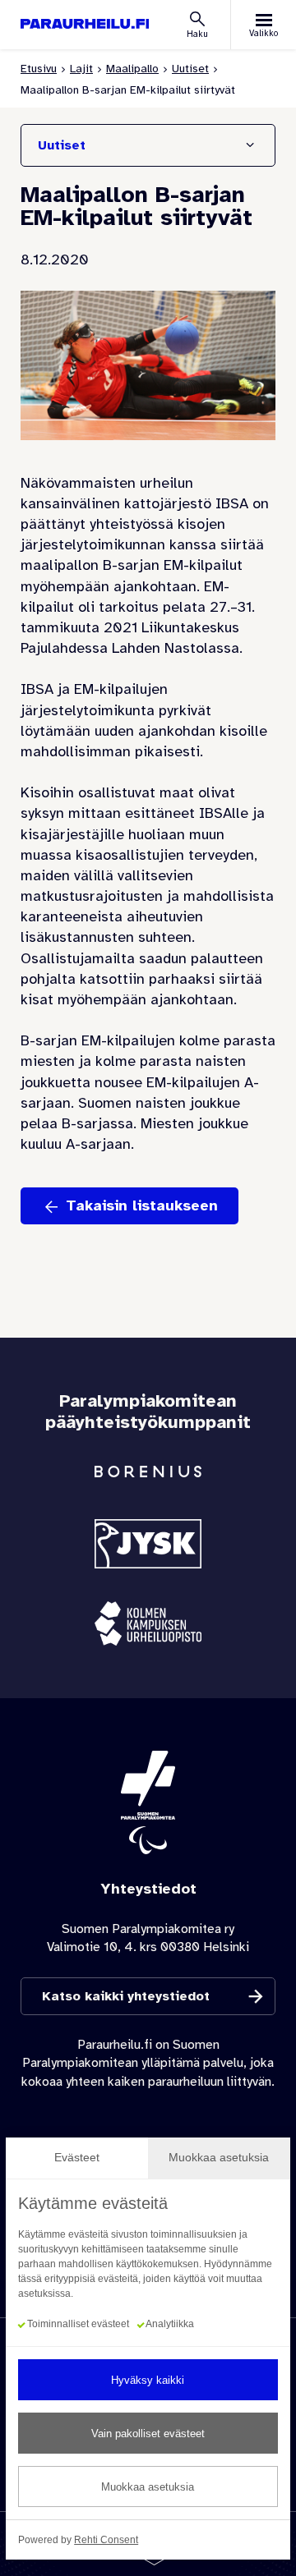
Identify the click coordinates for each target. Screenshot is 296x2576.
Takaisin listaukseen (142, 1205)
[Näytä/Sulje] (250, 145)
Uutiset (190, 69)
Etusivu (39, 69)
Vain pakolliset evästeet (148, 2434)
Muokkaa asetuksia (148, 2487)
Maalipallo (132, 69)
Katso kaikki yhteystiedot (126, 1996)
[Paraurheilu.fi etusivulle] (85, 24)
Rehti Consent (106, 2540)
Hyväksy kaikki (148, 2380)
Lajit (81, 69)
